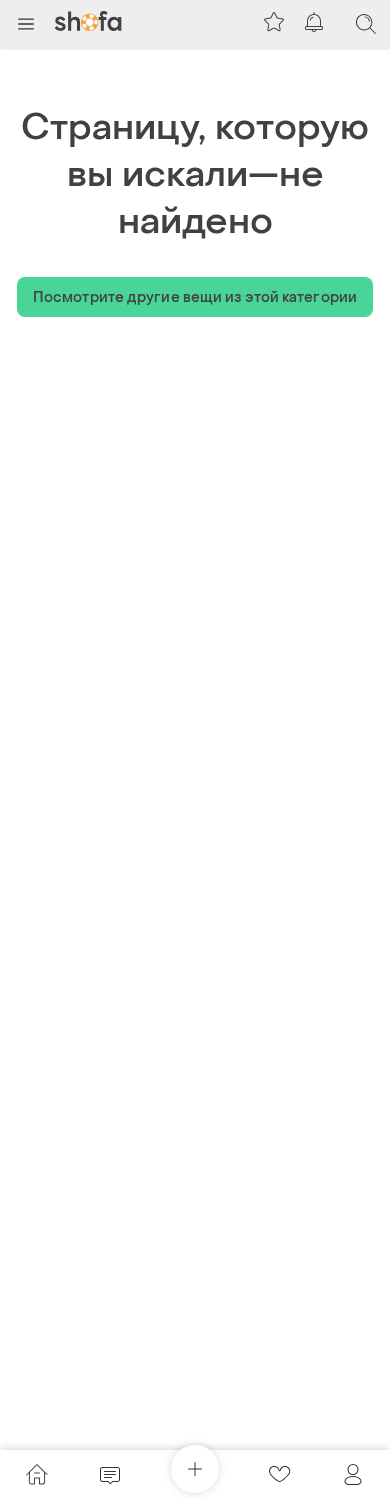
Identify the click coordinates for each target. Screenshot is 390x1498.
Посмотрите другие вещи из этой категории (195, 297)
